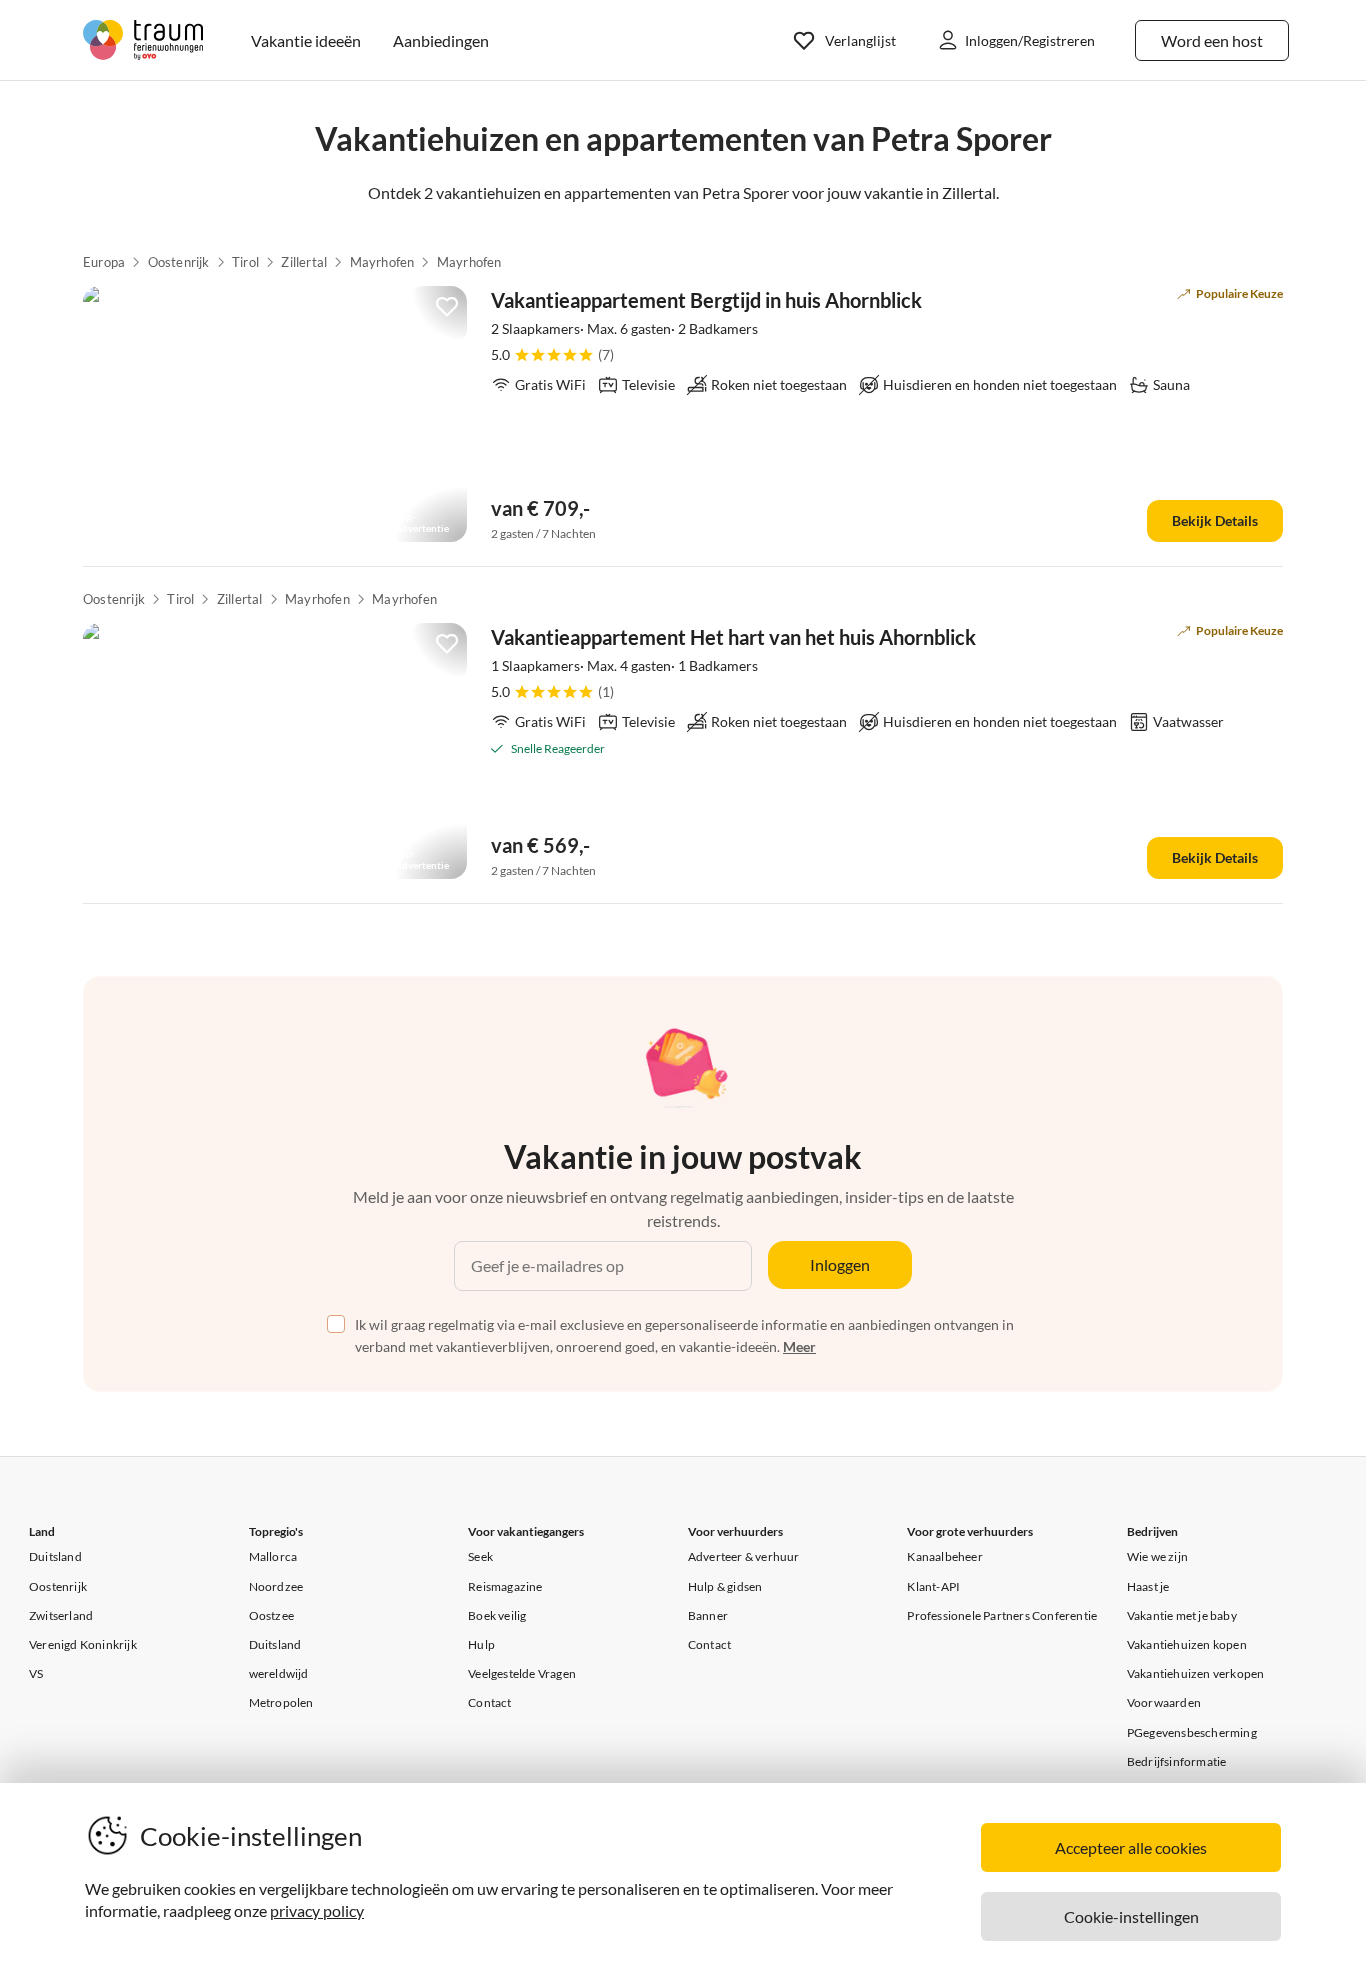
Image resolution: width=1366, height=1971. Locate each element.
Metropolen (281, 1702)
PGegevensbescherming (1192, 1732)
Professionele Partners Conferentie (1002, 1615)
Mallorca (273, 1556)
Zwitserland (61, 1615)
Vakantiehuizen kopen (1187, 1644)
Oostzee (271, 1615)
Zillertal (304, 262)
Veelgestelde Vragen (522, 1673)
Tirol (245, 262)
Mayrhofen (382, 262)
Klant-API (933, 1586)
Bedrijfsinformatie (1177, 1761)
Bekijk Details (1215, 520)
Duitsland (55, 1556)
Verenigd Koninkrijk (83, 1644)
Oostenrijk (179, 262)
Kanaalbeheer (944, 1556)
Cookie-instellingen (1131, 1916)
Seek (480, 1556)
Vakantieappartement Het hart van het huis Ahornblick (733, 637)
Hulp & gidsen (725, 1586)
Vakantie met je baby (1182, 1615)
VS (36, 1673)
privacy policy (317, 1910)
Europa (104, 262)
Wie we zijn (1157, 1556)
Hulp (481, 1644)
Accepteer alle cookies (1131, 1847)
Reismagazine (505, 1586)
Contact (489, 1702)
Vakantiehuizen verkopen (1196, 1673)
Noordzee (276, 1586)
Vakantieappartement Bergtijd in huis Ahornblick (706, 300)
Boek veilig (497, 1615)
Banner (708, 1615)
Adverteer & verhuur (744, 1556)
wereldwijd (279, 1673)
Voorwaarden (1164, 1702)
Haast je (1148, 1586)
